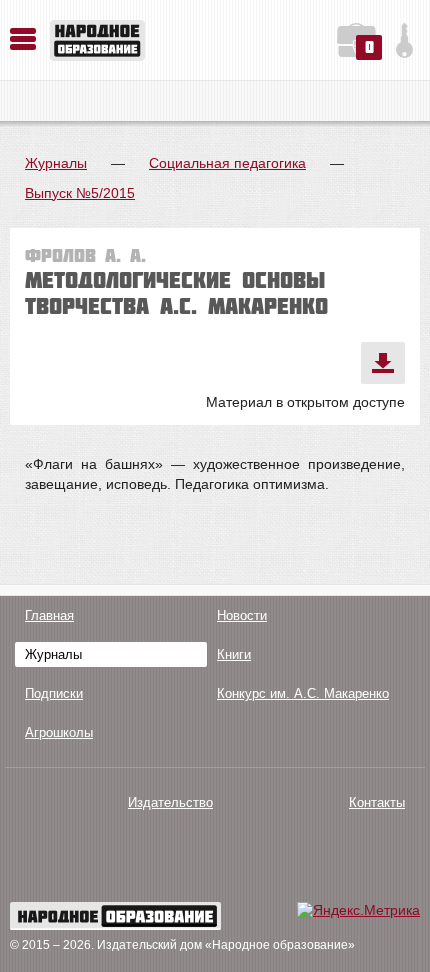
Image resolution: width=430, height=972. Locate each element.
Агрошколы (59, 732)
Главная (49, 615)
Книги (234, 654)
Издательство (170, 802)
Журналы (56, 163)
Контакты (377, 802)
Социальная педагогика (227, 163)
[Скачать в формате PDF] (383, 363)
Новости (242, 615)
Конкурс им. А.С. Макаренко (303, 693)
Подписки (54, 693)
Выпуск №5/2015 (80, 193)
